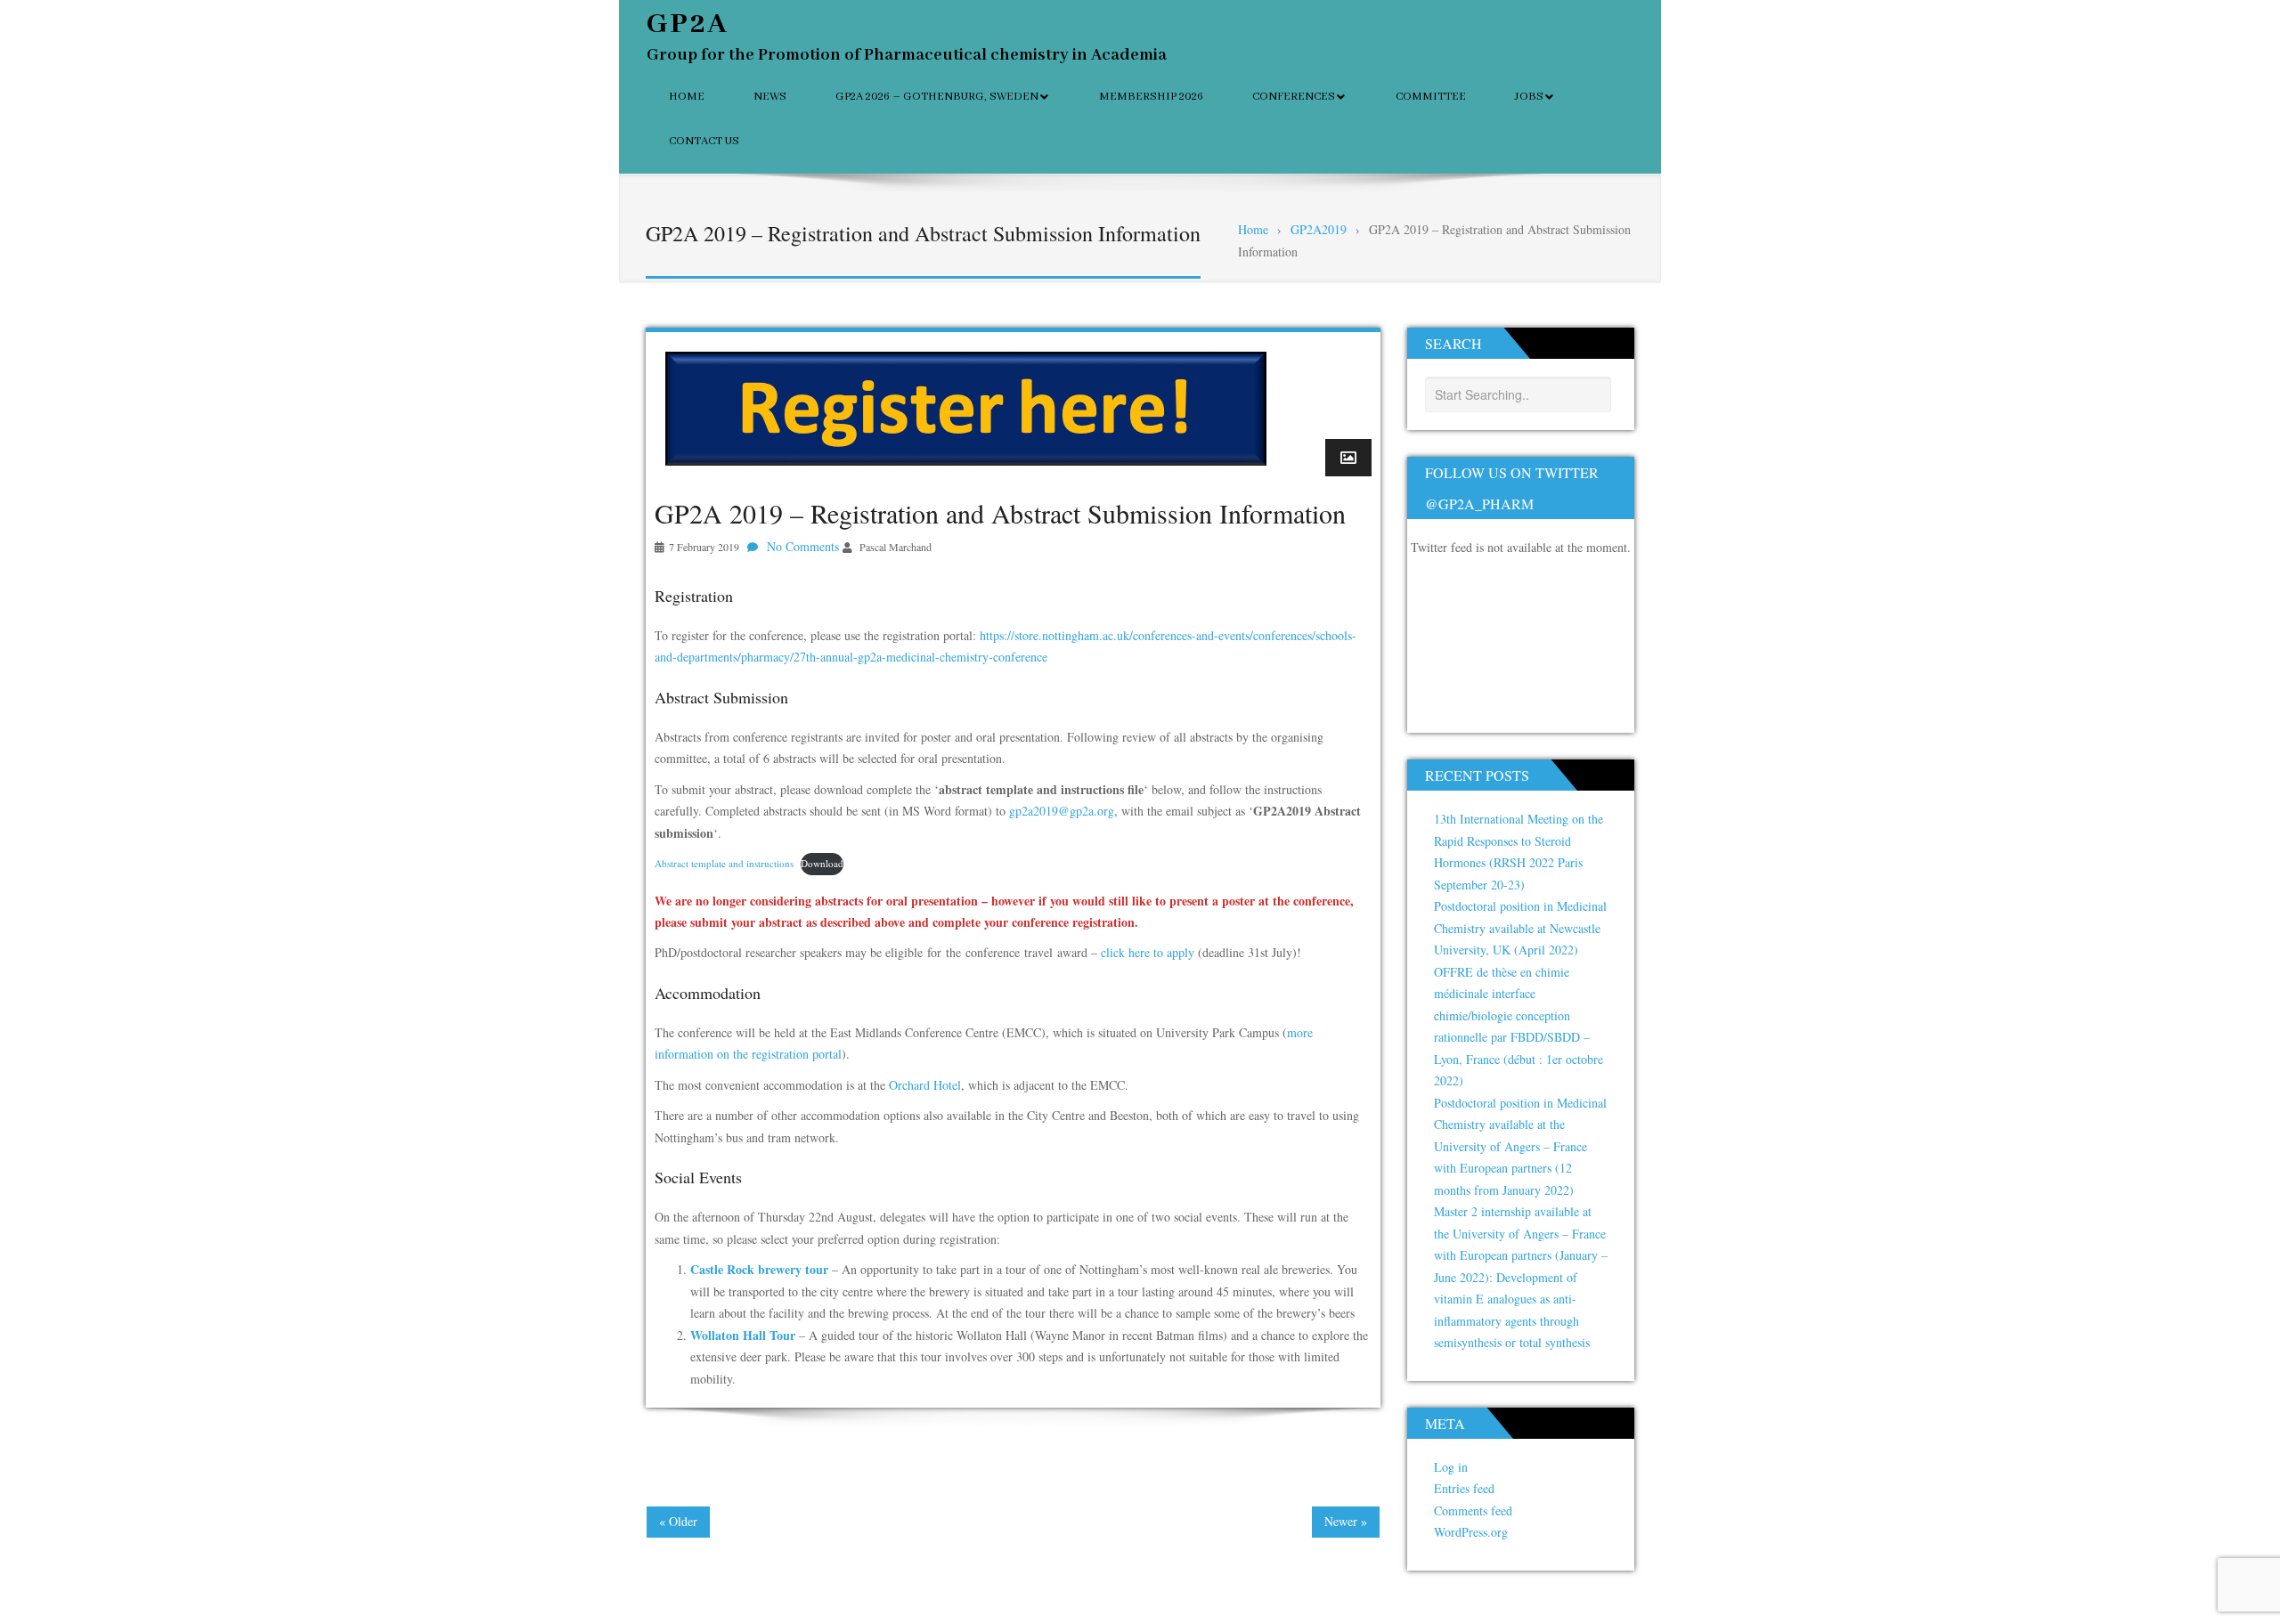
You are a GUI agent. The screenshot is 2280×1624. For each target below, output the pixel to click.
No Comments (803, 546)
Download (822, 863)
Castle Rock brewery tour (759, 1269)
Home (687, 97)
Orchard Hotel (925, 1085)
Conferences (1294, 97)
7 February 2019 (704, 547)
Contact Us (704, 141)
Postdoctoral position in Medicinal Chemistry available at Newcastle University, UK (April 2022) (1520, 928)
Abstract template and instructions (724, 863)
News (770, 97)
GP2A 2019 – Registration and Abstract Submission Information (1000, 513)
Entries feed (1464, 1488)
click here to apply (1148, 952)
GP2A (688, 24)
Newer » (1346, 1521)
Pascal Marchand (896, 547)
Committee (1431, 97)
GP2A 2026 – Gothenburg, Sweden (937, 97)
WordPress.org (1471, 1532)
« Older (678, 1521)
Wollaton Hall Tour (743, 1335)
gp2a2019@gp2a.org (1062, 811)
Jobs (1529, 97)
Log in (1451, 1467)
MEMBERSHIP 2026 (1151, 97)
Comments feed (1473, 1510)
